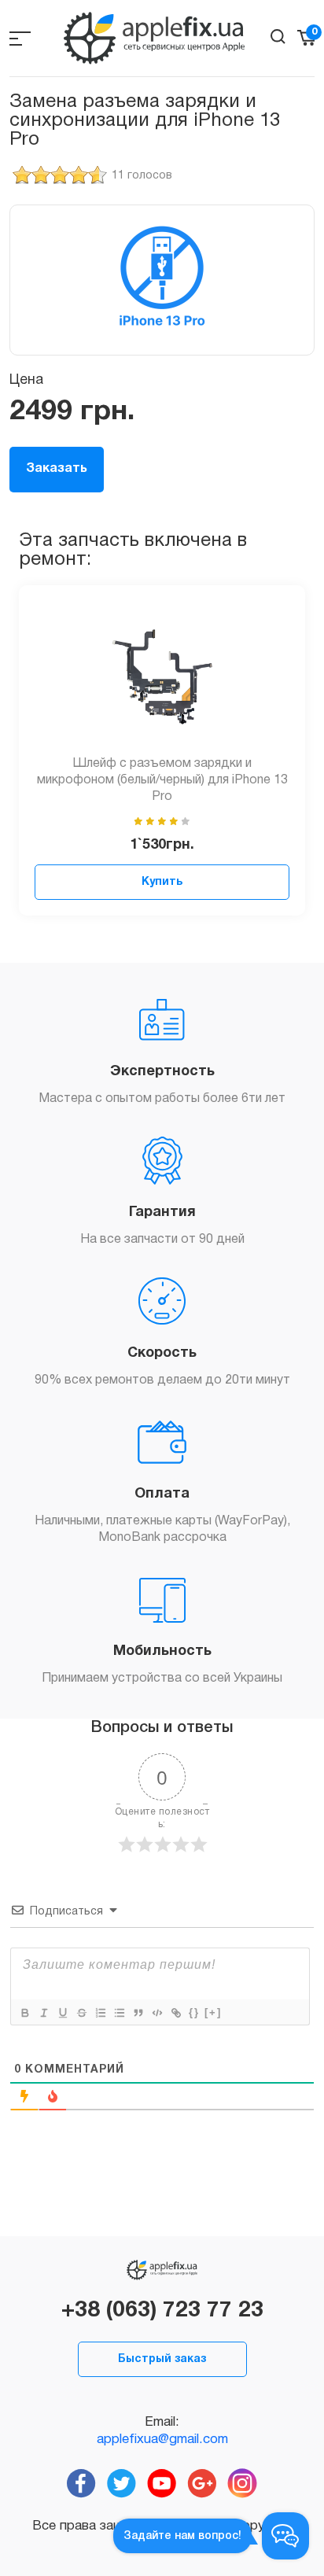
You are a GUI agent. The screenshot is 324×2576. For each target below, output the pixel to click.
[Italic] (43, 2013)
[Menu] (20, 38)
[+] (213, 2012)
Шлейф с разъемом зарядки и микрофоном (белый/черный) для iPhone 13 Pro (162, 780)
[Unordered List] (119, 2013)
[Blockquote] (138, 2013)
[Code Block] (156, 2013)
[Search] (278, 37)
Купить (162, 882)
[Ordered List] (100, 2013)
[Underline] (62, 2013)
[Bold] (24, 2013)
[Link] (175, 2013)
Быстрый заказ (162, 2359)
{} (194, 2012)
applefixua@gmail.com (162, 2440)
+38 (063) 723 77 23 (162, 2311)
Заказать (57, 469)
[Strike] (81, 2013)
